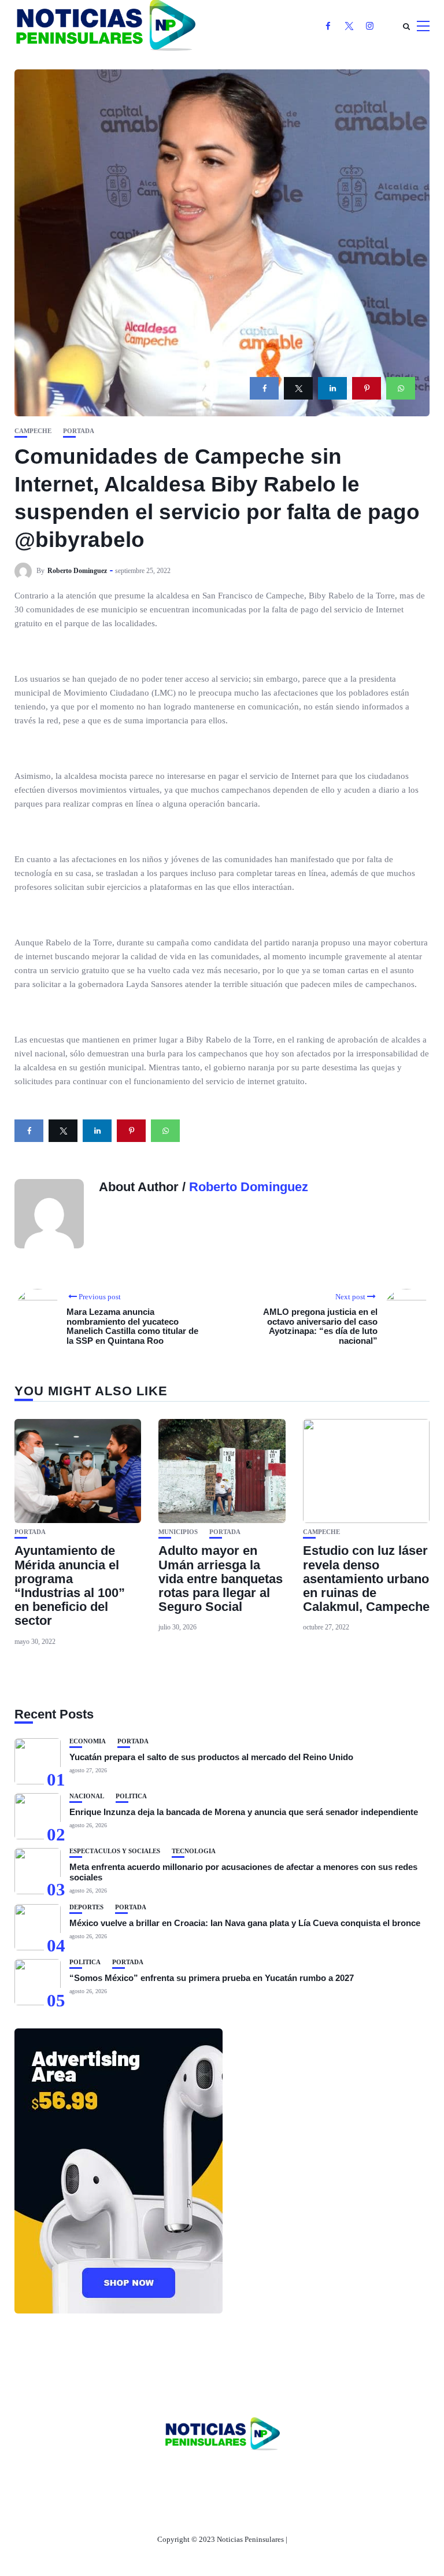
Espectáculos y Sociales (115, 1851)
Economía (88, 1741)
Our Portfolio (277, 2474)
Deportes (86, 1907)
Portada (79, 431)
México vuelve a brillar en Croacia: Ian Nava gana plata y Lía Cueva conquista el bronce (245, 1923)
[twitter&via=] (298, 388)
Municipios (178, 1532)
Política (131, 1796)
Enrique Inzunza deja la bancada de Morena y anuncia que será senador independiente (244, 1812)
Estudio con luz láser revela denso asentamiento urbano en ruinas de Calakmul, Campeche (366, 1579)
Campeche (33, 431)
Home (146, 2474)
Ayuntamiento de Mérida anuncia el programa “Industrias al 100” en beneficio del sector (70, 1585)
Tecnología (194, 1851)
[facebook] (264, 388)
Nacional (87, 1796)
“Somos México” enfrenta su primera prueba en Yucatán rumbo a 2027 (212, 1978)
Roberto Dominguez (77, 571)
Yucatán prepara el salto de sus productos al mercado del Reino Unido (211, 1757)
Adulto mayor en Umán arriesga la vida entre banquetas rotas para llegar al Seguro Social (221, 1579)
